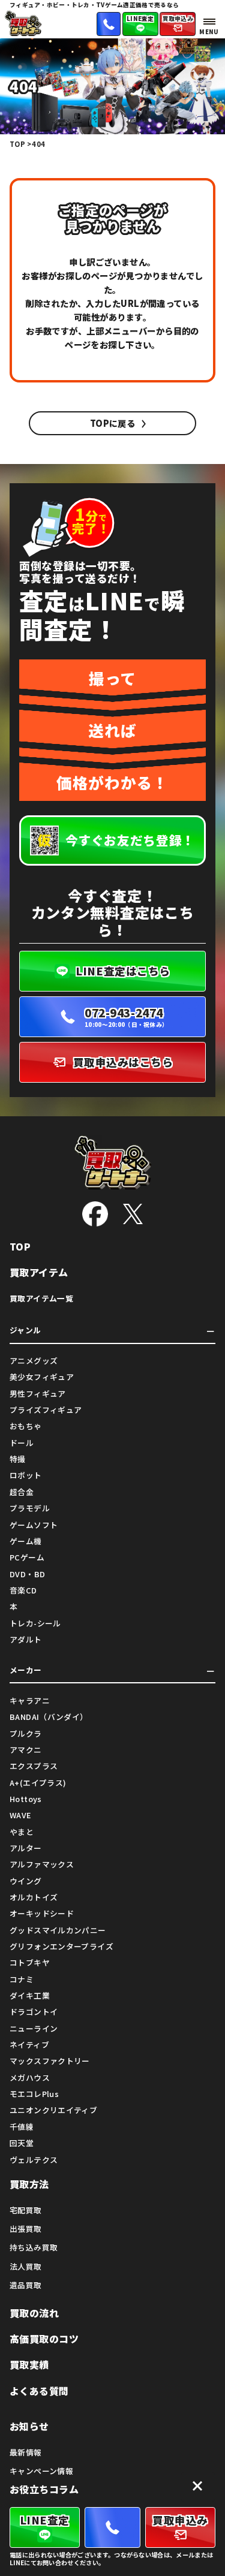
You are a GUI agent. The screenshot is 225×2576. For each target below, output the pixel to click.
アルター (26, 1848)
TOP (20, 1247)
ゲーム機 (26, 1541)
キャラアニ (30, 1700)
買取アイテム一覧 (41, 1298)
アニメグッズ (34, 1361)
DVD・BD (27, 1574)
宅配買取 (26, 2210)
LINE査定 (140, 19)
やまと (22, 1832)
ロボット (26, 1475)
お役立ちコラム (44, 2489)
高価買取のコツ (44, 2339)
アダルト (26, 1639)
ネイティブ (29, 2045)
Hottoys (26, 1799)
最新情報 (26, 2452)
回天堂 (22, 2143)
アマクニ (26, 1750)
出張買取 (26, 2229)
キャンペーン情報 (41, 2471)
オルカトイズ (34, 1897)
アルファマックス (42, 1864)
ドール (22, 1443)
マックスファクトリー (50, 2061)
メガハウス (30, 2078)
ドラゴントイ (34, 2012)
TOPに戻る (113, 423)
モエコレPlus (34, 2094)
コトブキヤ (30, 1962)
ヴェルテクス (34, 2160)
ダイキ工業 (30, 1995)
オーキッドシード (42, 1913)
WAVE (20, 1815)
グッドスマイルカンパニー (58, 1930)
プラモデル (30, 1508)
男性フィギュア (38, 1394)
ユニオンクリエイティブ (53, 2110)
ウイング (26, 1881)
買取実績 (29, 2365)
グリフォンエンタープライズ (61, 1946)
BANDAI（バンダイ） (49, 1717)
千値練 (22, 2127)
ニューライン (34, 2028)
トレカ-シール (35, 1623)
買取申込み (178, 19)
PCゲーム (27, 1557)
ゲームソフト (34, 1525)
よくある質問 (39, 2391)
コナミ (22, 1979)
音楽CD (23, 1590)
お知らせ (29, 2426)
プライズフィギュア (46, 1410)
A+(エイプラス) (38, 1783)
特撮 (18, 1459)
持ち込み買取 (34, 2247)
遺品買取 (26, 2285)
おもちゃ (26, 1426)
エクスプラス (34, 1766)
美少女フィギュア (42, 1377)
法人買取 (26, 2266)
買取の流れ (34, 2313)
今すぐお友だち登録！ (130, 840)
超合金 (22, 1492)
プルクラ (26, 1733)
